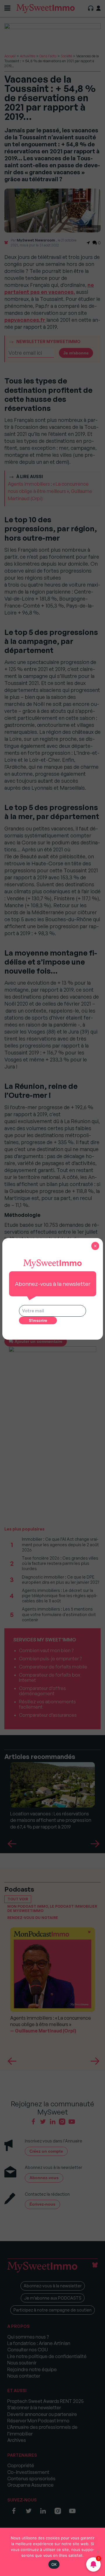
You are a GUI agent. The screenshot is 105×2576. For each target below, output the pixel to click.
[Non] (98, 2552)
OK (54, 2564)
